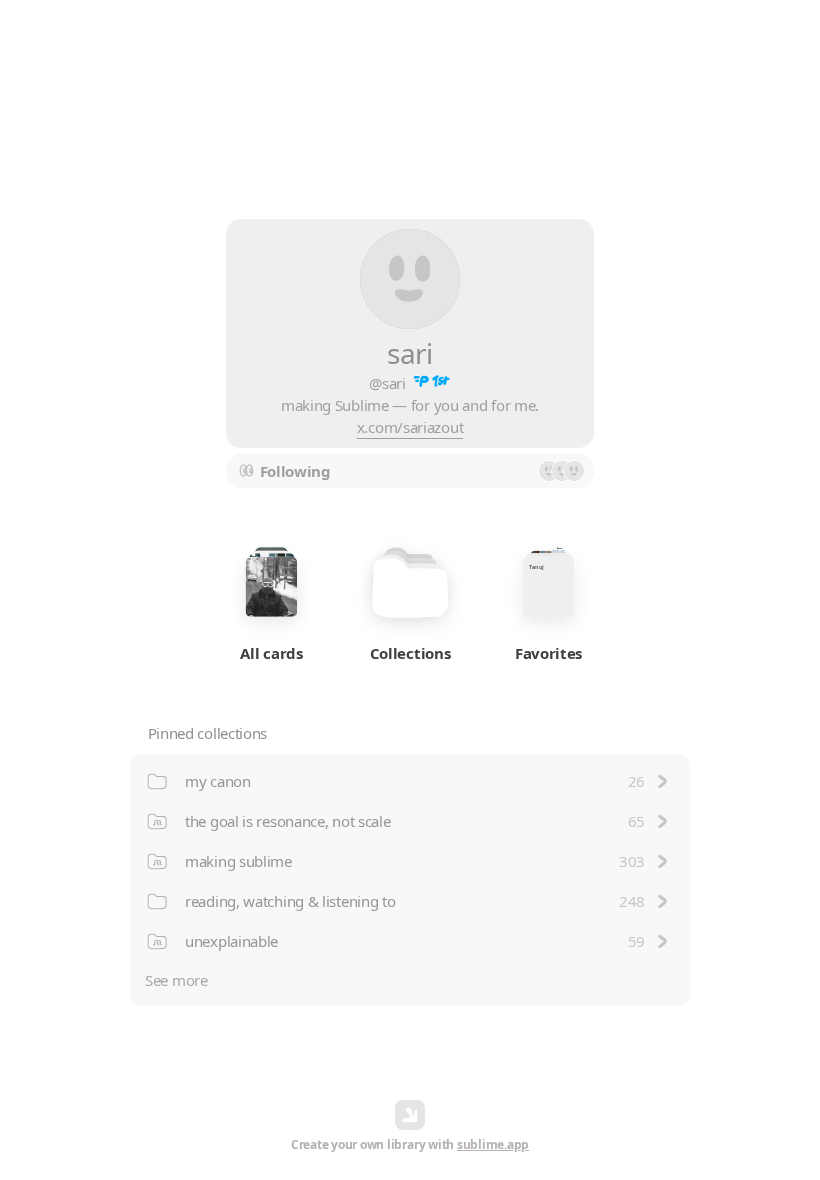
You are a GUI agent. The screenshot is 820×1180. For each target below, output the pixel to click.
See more (176, 980)
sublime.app (493, 1144)
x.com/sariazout (410, 427)
